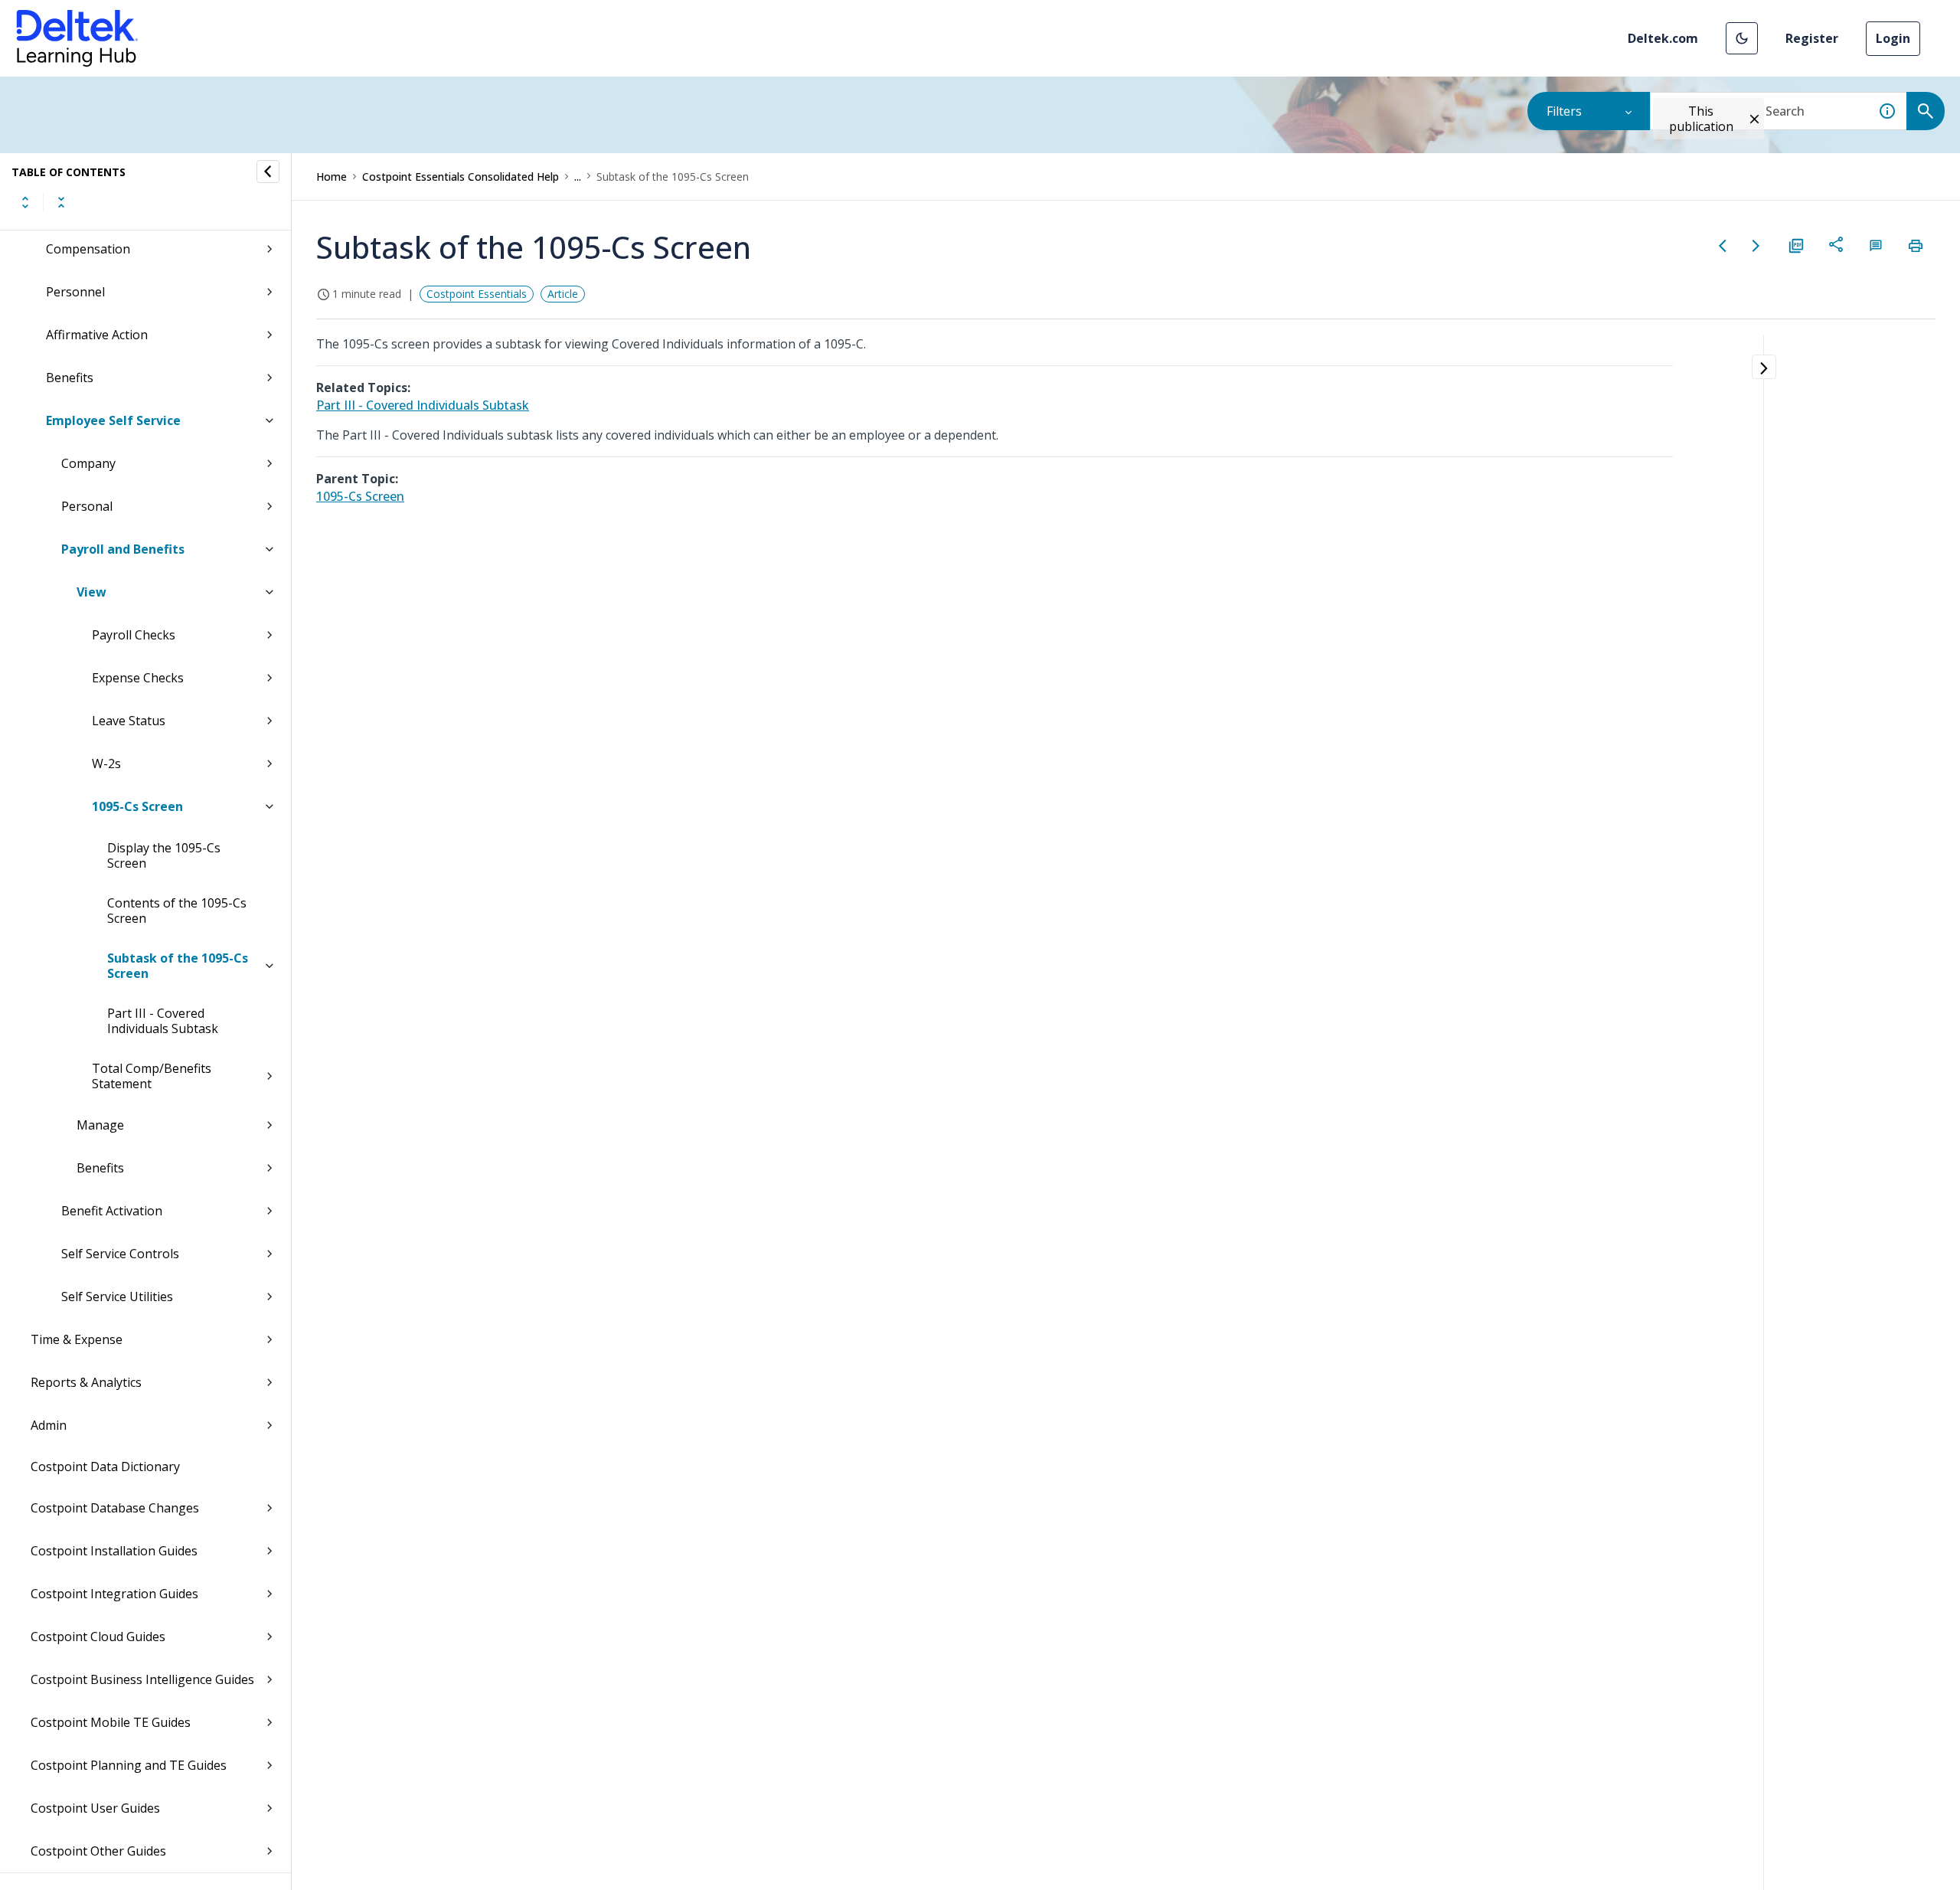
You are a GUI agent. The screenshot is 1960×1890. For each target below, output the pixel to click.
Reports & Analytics (86, 1382)
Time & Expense (77, 1339)
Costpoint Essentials (477, 294)
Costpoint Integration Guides (114, 1594)
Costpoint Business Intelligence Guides (142, 1679)
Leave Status (129, 721)
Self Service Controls (120, 1254)
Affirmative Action (97, 335)
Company (88, 463)
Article (563, 294)
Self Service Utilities (117, 1297)
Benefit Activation (112, 1211)
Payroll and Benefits (123, 549)
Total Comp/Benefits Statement (152, 1076)
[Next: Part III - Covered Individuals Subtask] (1756, 246)
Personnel (75, 292)
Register (1812, 38)
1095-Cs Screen (137, 806)
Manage (100, 1125)
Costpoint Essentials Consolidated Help (461, 177)
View (91, 592)
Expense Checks (138, 678)
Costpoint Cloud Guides (98, 1637)
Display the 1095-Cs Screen (164, 855)
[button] (1742, 38)
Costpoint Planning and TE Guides (129, 1765)
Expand (25, 202)
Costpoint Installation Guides (114, 1551)
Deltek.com (1663, 38)
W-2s (106, 764)
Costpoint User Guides (95, 1808)
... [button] (578, 177)
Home (332, 177)
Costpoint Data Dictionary (105, 1467)
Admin (49, 1425)
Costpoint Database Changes (115, 1508)
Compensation (88, 249)
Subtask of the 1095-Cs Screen (178, 966)
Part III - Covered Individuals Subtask (163, 1021)
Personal (87, 506)
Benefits (70, 378)
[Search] (1926, 111)
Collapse (61, 202)
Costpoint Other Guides (98, 1851)
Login (1893, 38)
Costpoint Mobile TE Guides (111, 1722)
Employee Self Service (113, 420)
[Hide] (268, 172)
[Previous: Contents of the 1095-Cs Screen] (1723, 246)
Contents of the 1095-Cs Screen (177, 911)
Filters (1564, 111)
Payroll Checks (134, 635)
